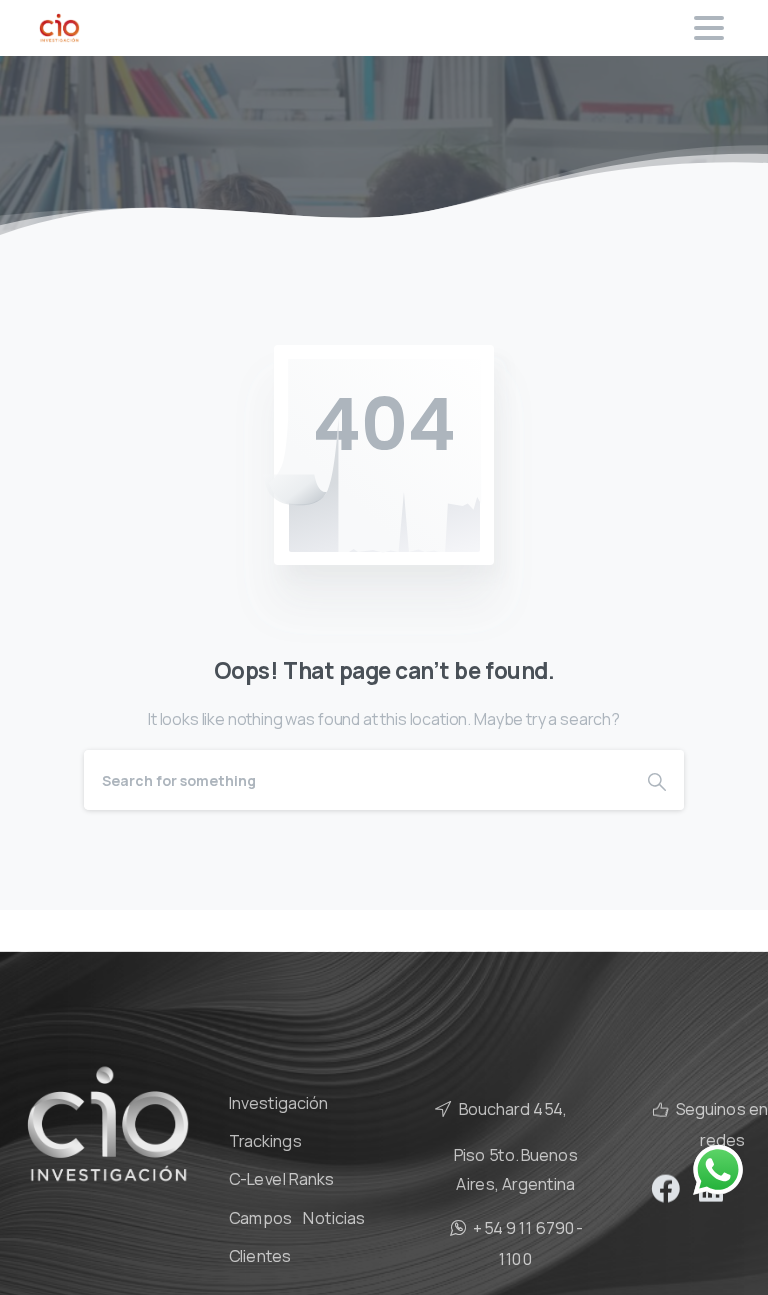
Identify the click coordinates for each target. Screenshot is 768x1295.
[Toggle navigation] (709, 28)
